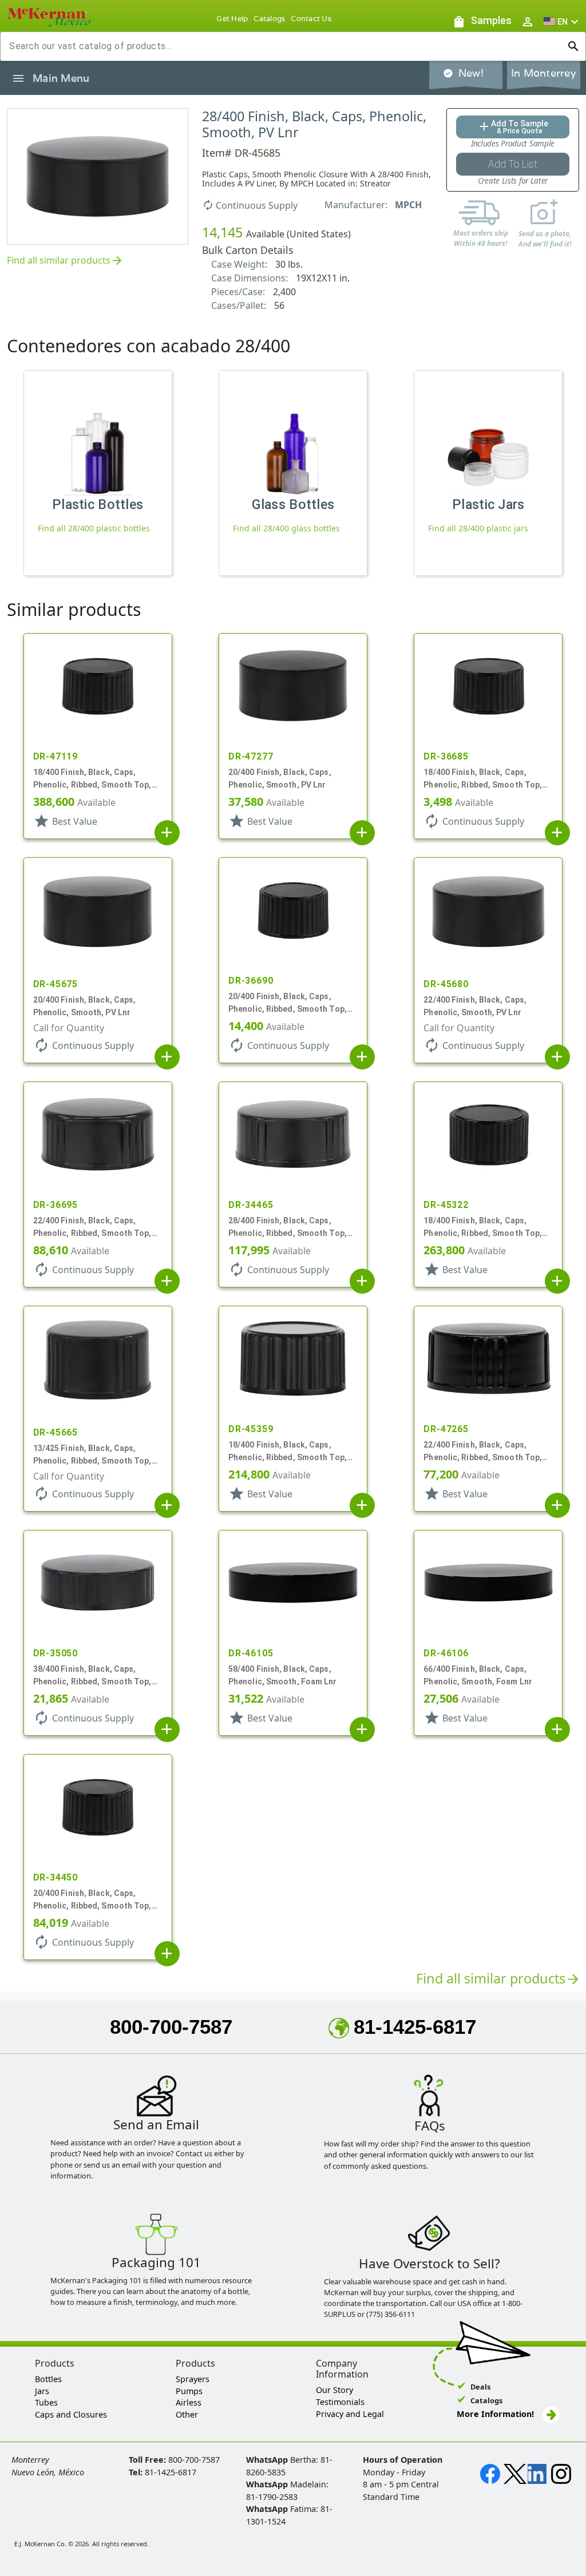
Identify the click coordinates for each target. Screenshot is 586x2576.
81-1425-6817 (415, 2027)
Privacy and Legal (350, 2414)
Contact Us (311, 19)
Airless (189, 2402)
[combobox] (284, 46)
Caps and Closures (71, 2414)
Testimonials (340, 2402)
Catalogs (269, 19)
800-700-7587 (171, 2027)
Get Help (232, 19)
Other (187, 2414)
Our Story (334, 2390)
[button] (563, 21)
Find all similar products (65, 261)
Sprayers (193, 2379)
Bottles (48, 2379)
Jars (42, 2391)
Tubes (46, 2402)
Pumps (189, 2391)
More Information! (495, 2414)
